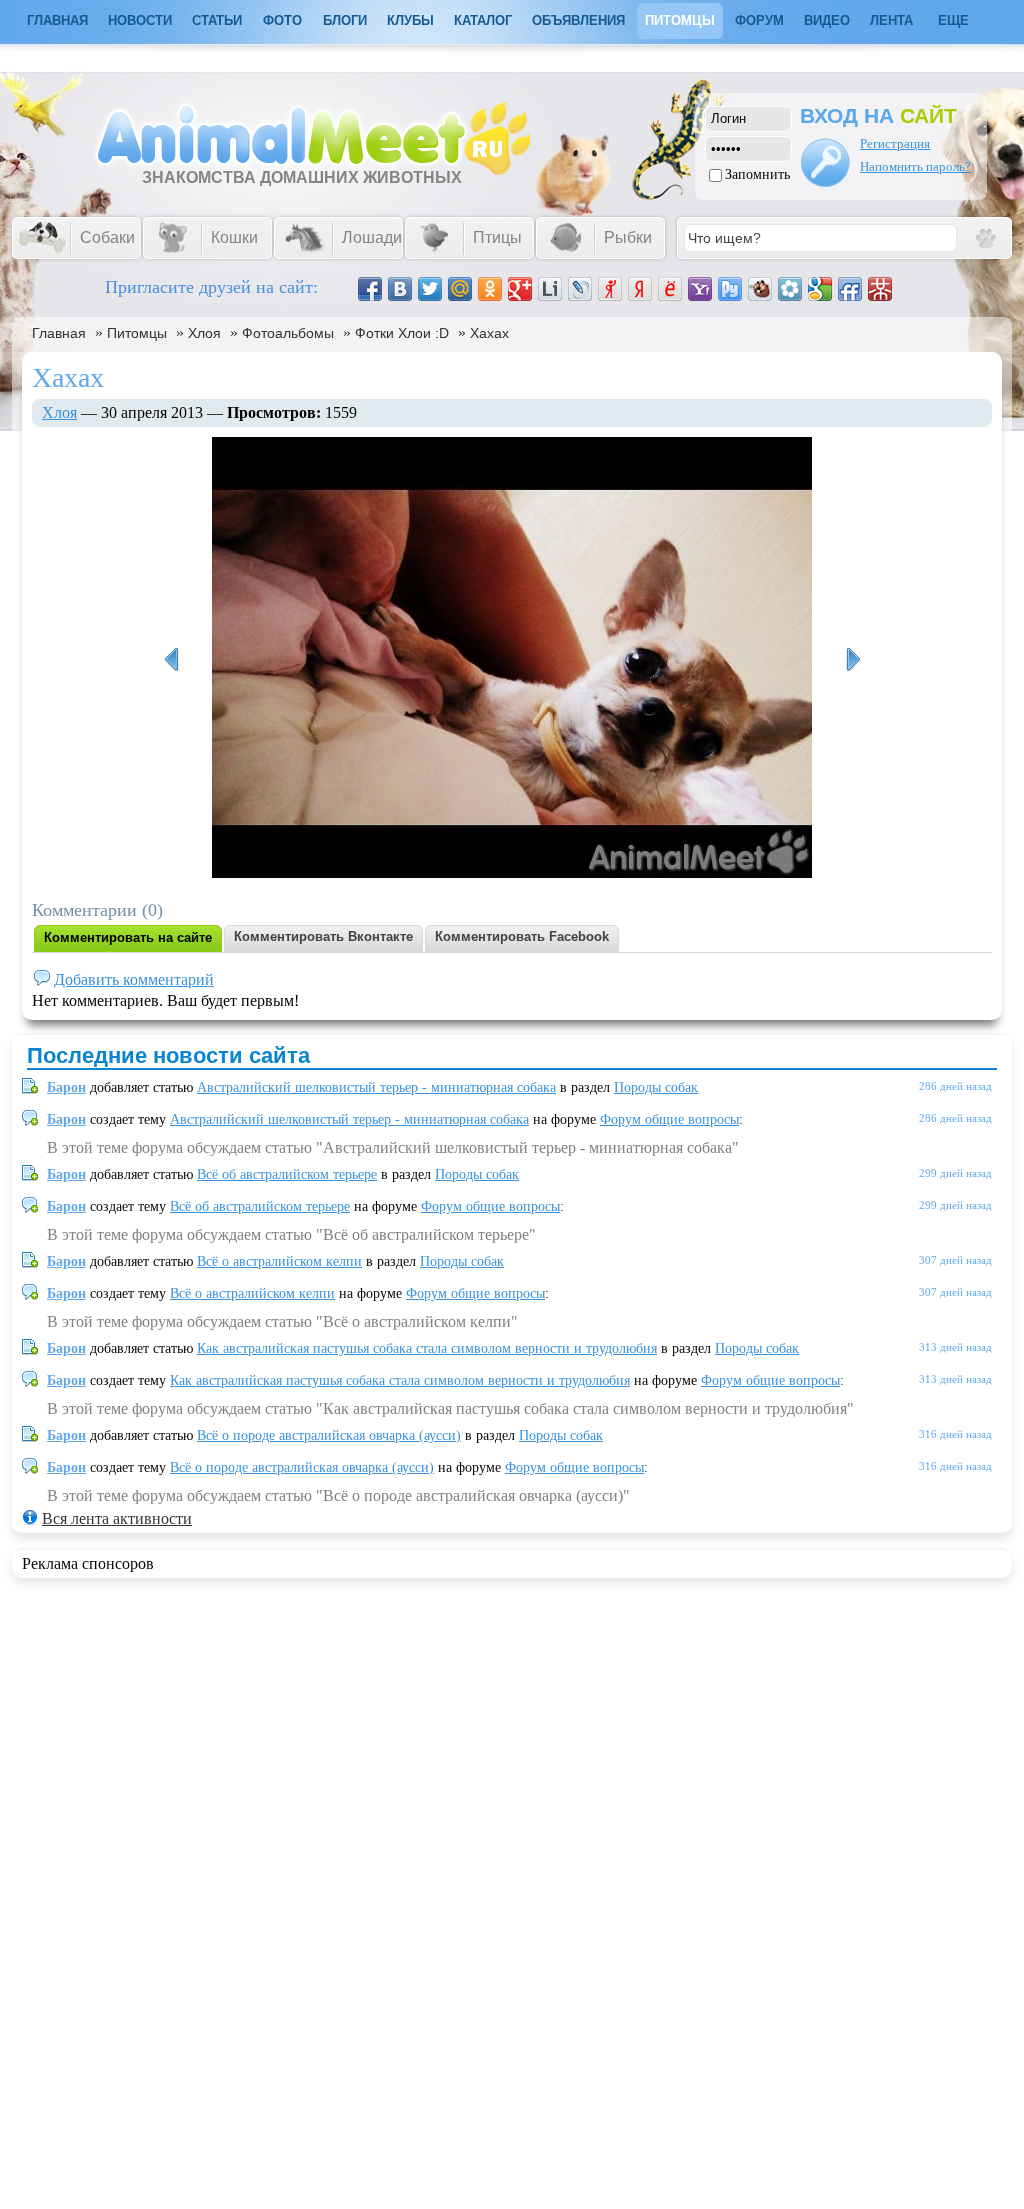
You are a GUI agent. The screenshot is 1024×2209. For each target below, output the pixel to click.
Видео (827, 20)
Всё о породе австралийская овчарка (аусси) (329, 1435)
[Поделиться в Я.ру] (610, 289)
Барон (66, 1087)
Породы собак (656, 1087)
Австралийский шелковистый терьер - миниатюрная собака (376, 1087)
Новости (140, 20)
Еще (953, 20)
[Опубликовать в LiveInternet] (550, 289)
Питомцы (680, 20)
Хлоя (204, 333)
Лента (891, 20)
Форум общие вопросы (669, 1119)
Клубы (410, 20)
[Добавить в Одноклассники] (490, 289)
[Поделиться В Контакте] (400, 289)
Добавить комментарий (134, 979)
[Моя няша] (853, 660)
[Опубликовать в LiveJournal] (580, 289)
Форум (759, 20)
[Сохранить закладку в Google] (820, 289)
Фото (282, 20)
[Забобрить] (760, 289)
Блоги (345, 20)
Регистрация (895, 143)
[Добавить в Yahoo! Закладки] (700, 289)
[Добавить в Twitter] (430, 289)
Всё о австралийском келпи (279, 1261)
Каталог (483, 20)
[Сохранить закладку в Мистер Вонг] (880, 289)
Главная (59, 333)
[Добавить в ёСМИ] (670, 289)
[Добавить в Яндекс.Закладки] (640, 289)
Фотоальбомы (288, 333)
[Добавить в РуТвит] (730, 289)
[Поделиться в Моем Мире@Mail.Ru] (460, 289)
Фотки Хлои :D (402, 333)
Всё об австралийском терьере (287, 1174)
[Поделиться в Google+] (520, 289)
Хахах (489, 333)
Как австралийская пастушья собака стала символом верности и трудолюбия (427, 1348)
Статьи (217, 20)
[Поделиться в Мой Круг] (790, 289)
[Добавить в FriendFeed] (850, 289)
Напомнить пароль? (915, 166)
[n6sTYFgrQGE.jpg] (171, 660)
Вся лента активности (117, 1518)
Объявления (578, 20)
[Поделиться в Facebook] (370, 289)
